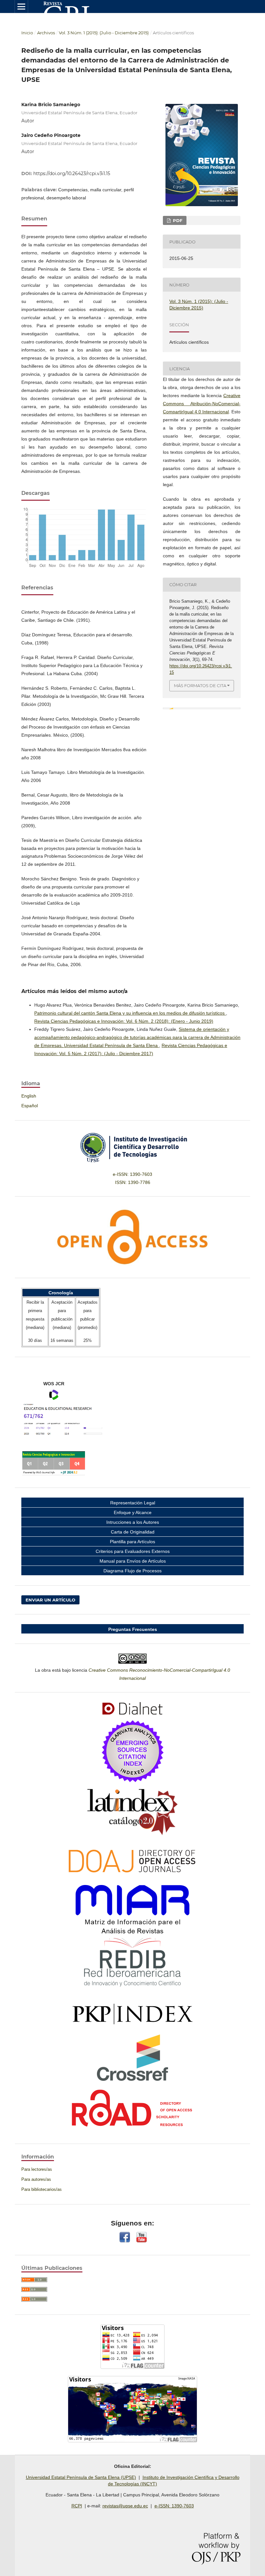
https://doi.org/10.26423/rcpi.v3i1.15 (72, 173)
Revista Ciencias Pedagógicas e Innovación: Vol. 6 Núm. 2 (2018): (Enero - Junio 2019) (124, 1021)
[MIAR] (132, 1909)
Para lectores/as (37, 2169)
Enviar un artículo (50, 1600)
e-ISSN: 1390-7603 (132, 1174)
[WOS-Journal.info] (54, 1474)
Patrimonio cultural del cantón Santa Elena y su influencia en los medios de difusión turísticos (130, 1013)
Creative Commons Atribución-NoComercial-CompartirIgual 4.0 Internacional (202, 404)
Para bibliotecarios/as (42, 2189)
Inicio (27, 33)
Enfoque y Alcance (133, 1512)
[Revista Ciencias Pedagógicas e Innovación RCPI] (132, 1861)
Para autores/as (36, 2179)
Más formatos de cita (200, 686)
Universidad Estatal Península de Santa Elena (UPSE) (81, 2477)
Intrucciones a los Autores (133, 1522)
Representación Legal (133, 1503)
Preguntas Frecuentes (133, 1629)
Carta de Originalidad (133, 1532)
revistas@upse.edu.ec (125, 2506)
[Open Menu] (21, 6)
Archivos (46, 33)
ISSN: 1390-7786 (133, 1182)
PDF (177, 220)
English (29, 1096)
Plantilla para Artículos (132, 1542)
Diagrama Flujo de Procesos (132, 1571)
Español (30, 1106)
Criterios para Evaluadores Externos (133, 1551)
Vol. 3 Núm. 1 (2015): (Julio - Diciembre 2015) (104, 33)
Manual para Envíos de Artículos (133, 1561)
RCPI (77, 2506)
